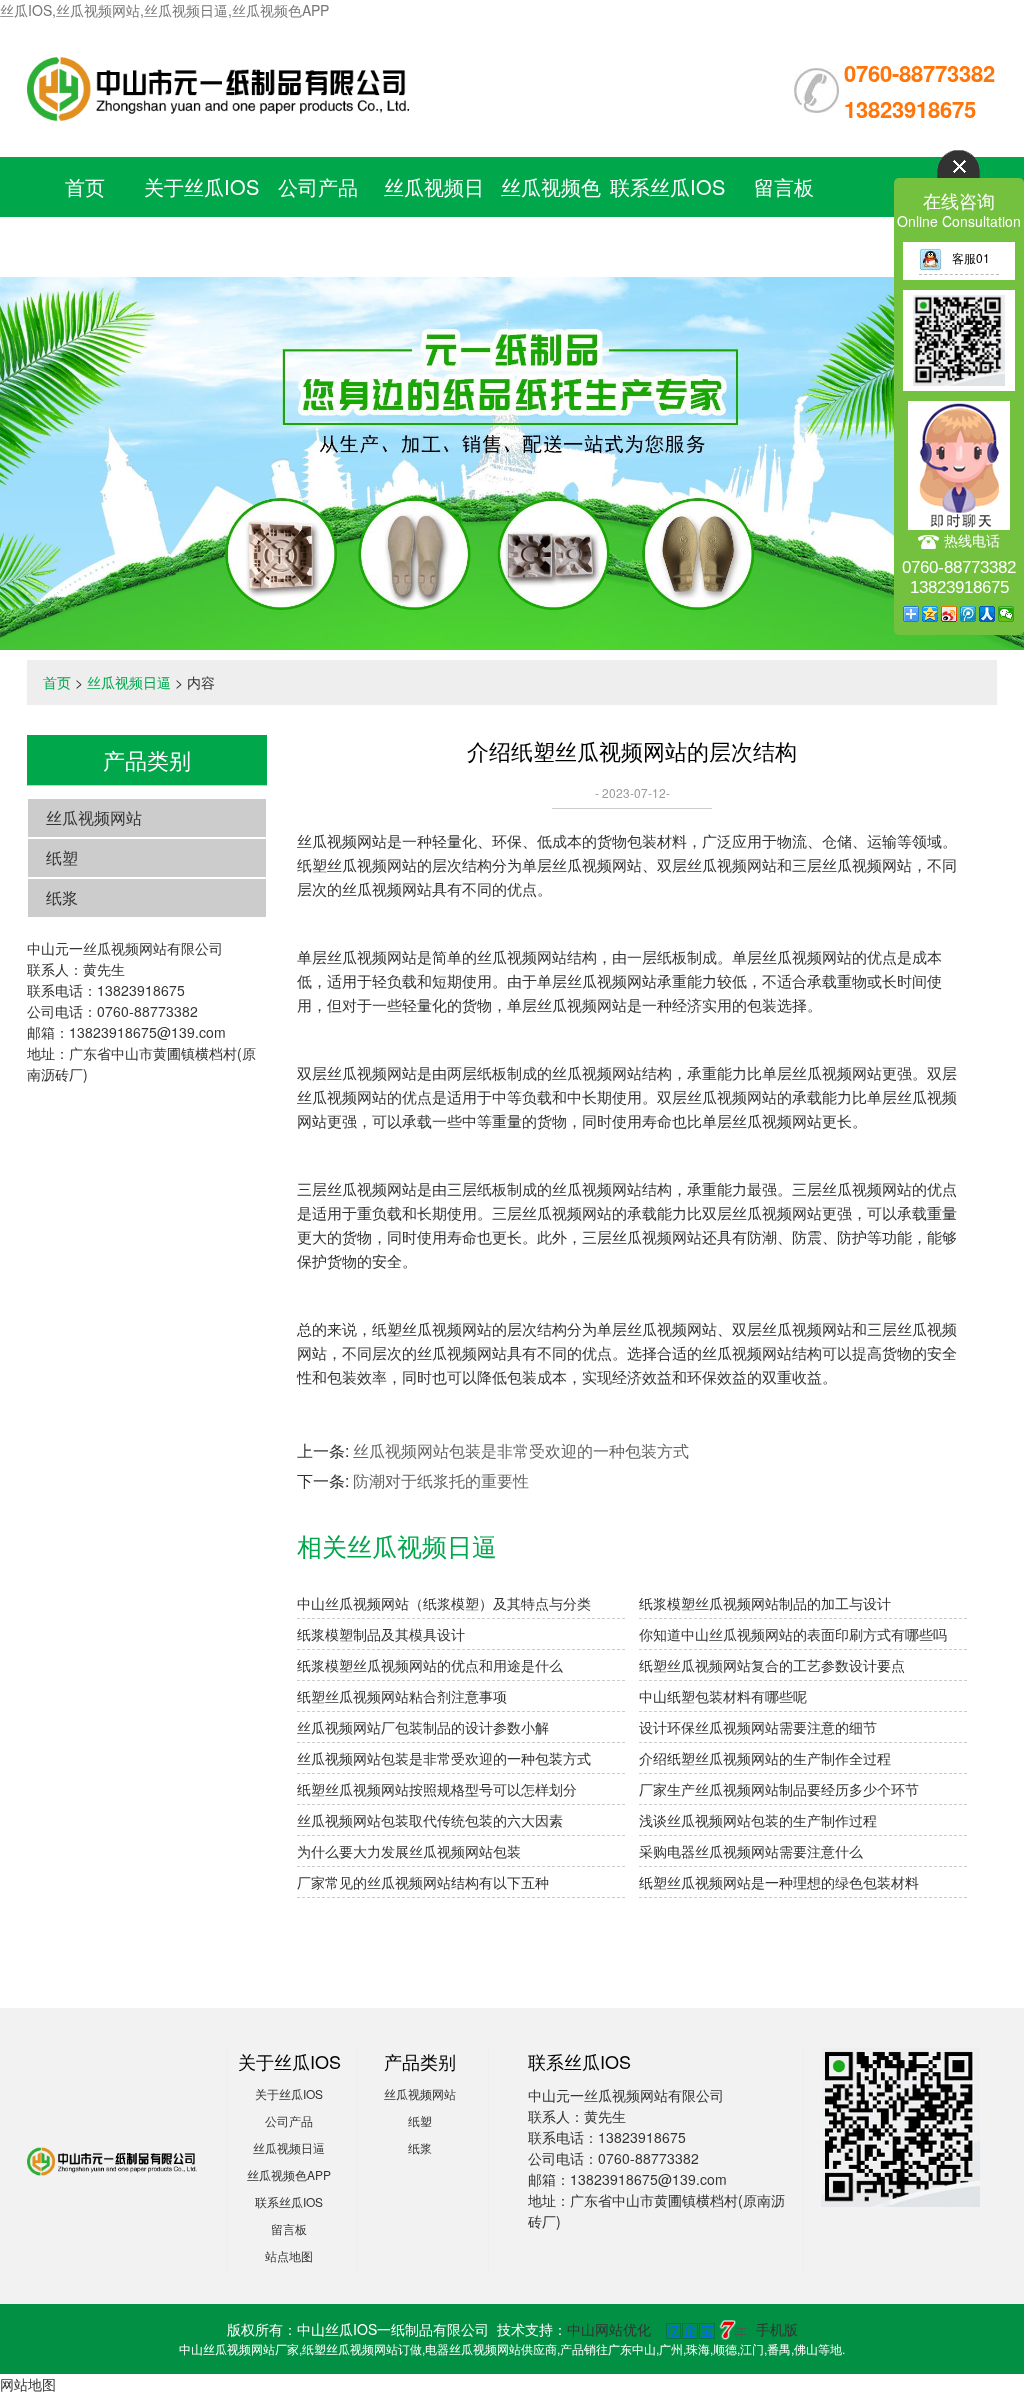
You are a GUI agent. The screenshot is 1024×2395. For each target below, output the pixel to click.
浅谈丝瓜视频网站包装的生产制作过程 (758, 1820)
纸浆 (62, 897)
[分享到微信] (1006, 614)
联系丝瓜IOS (667, 186)
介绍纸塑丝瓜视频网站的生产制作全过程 (765, 1758)
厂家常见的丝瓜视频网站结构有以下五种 (423, 1882)
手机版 (777, 2329)
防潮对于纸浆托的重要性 (441, 1480)
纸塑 (62, 857)
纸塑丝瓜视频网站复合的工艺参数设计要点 (772, 1665)
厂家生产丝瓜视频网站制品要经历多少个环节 (779, 1789)
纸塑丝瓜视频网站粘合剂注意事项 (402, 1696)
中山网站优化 (609, 2329)
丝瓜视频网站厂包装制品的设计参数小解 (423, 1727)
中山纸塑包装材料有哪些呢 (723, 1696)
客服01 (971, 257)
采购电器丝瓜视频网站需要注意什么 (751, 1851)
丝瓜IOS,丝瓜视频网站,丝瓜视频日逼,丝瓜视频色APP (164, 10)
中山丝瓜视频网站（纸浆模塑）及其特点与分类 (444, 1603)
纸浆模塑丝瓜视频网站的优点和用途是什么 (430, 1665)
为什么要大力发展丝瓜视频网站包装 (409, 1851)
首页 (85, 186)
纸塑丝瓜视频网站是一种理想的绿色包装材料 (779, 1882)
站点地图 (289, 2255)
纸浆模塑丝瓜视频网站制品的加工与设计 (765, 1603)
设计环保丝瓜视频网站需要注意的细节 (758, 1727)
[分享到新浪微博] (949, 614)
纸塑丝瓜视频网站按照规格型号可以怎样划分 (437, 1789)
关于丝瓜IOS (201, 186)
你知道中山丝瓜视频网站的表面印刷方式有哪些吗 (793, 1634)
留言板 (784, 186)
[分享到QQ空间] (930, 614)
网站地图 (28, 2384)
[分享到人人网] (987, 614)
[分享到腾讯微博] (968, 614)
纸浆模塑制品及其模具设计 (381, 1634)
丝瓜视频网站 (94, 817)
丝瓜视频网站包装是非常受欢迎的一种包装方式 (521, 1450)
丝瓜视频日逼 (129, 682)
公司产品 (318, 186)
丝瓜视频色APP (289, 2174)
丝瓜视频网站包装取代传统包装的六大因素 (430, 1820)
